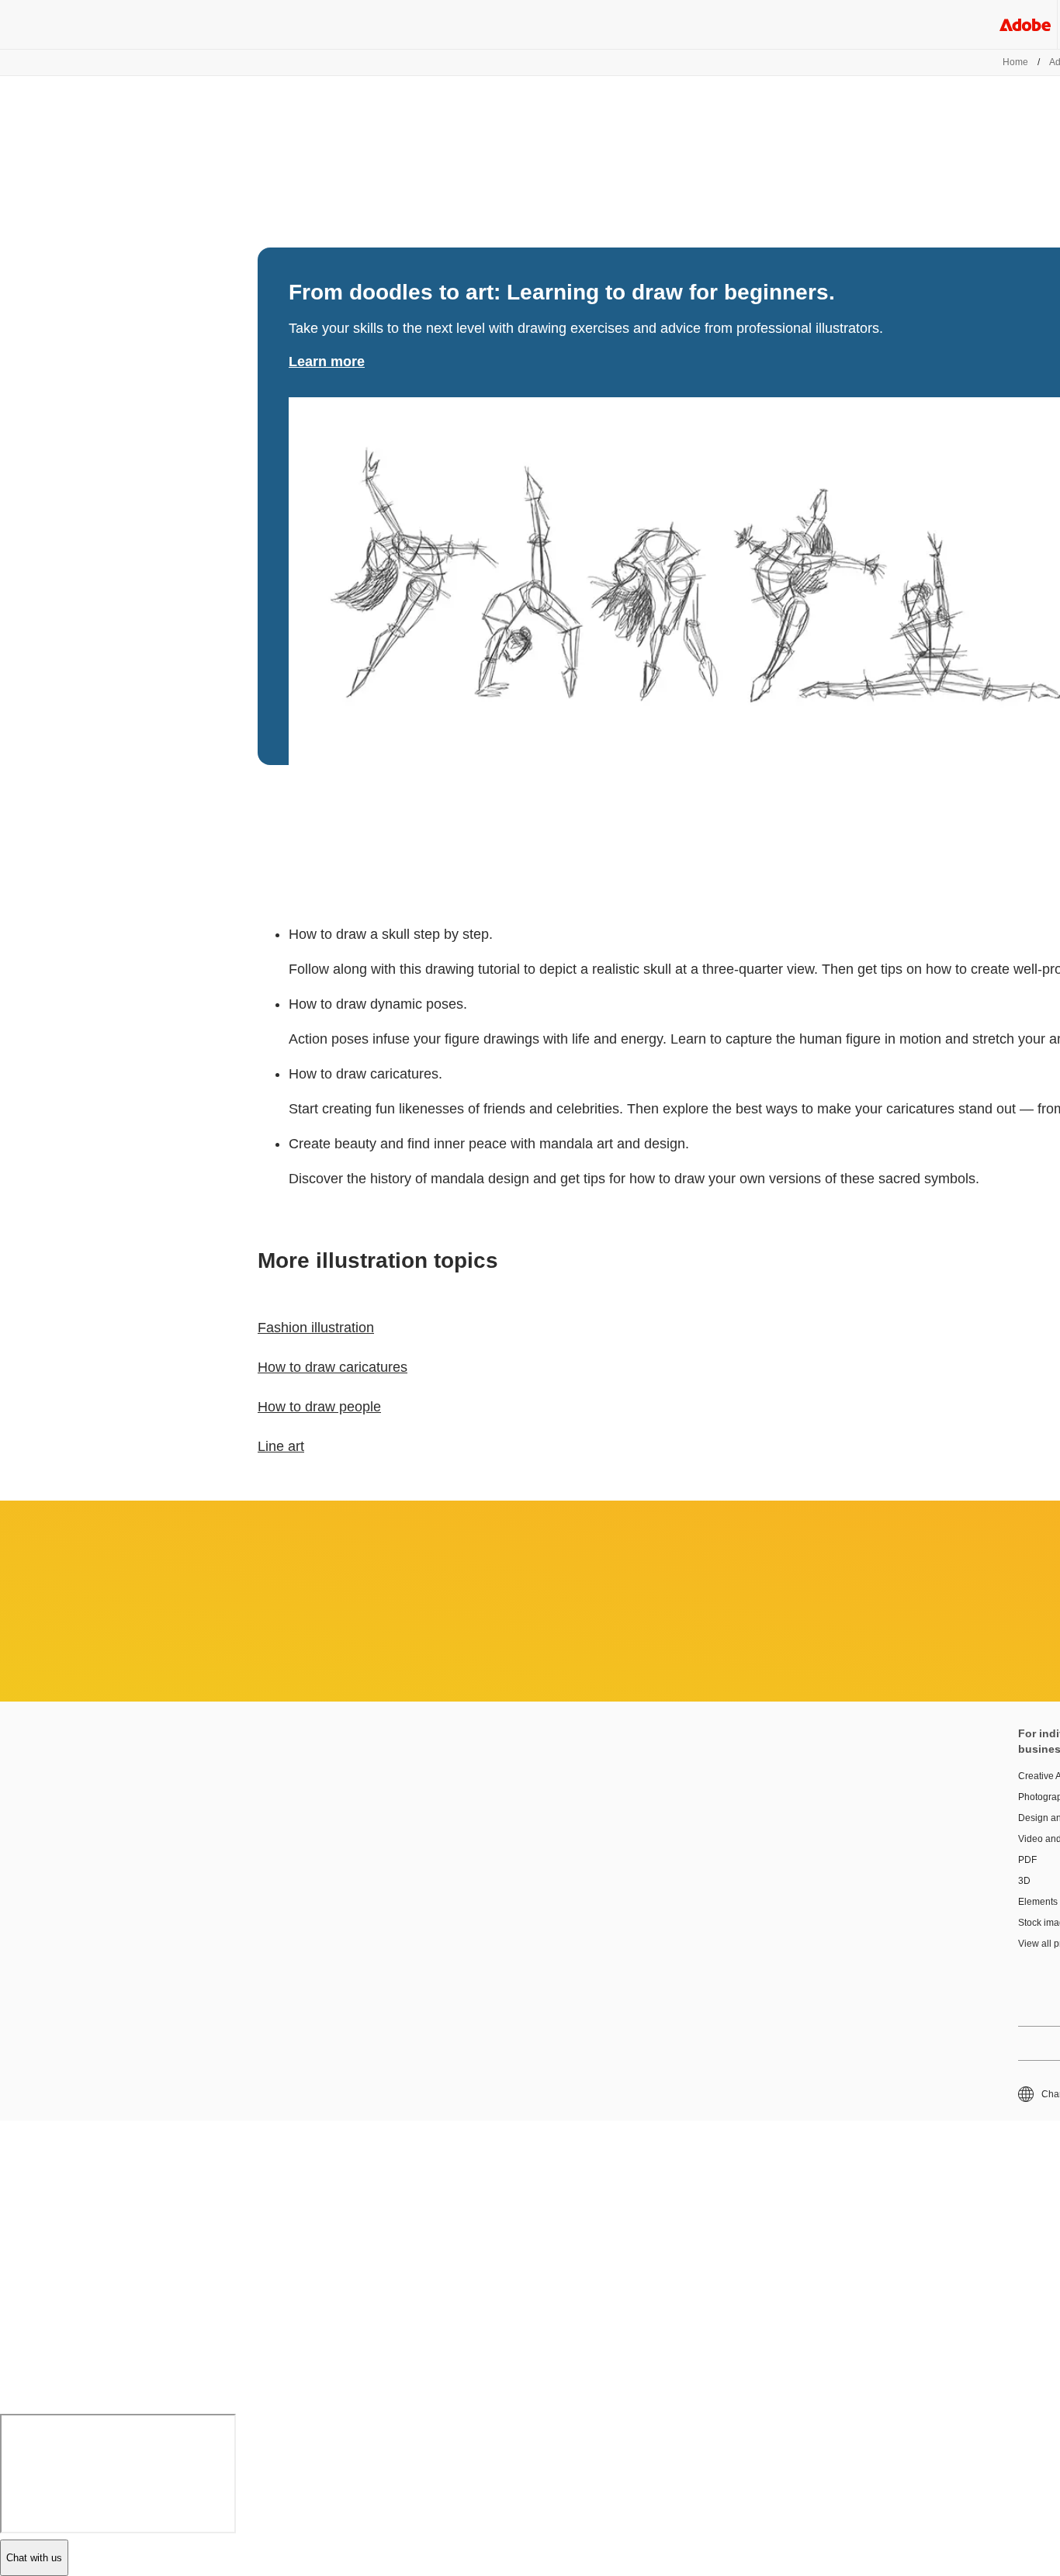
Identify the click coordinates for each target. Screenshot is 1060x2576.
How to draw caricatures (333, 1367)
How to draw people (319, 1407)
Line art (281, 1446)
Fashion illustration (316, 1328)
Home (1015, 62)
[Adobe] (1025, 24)
